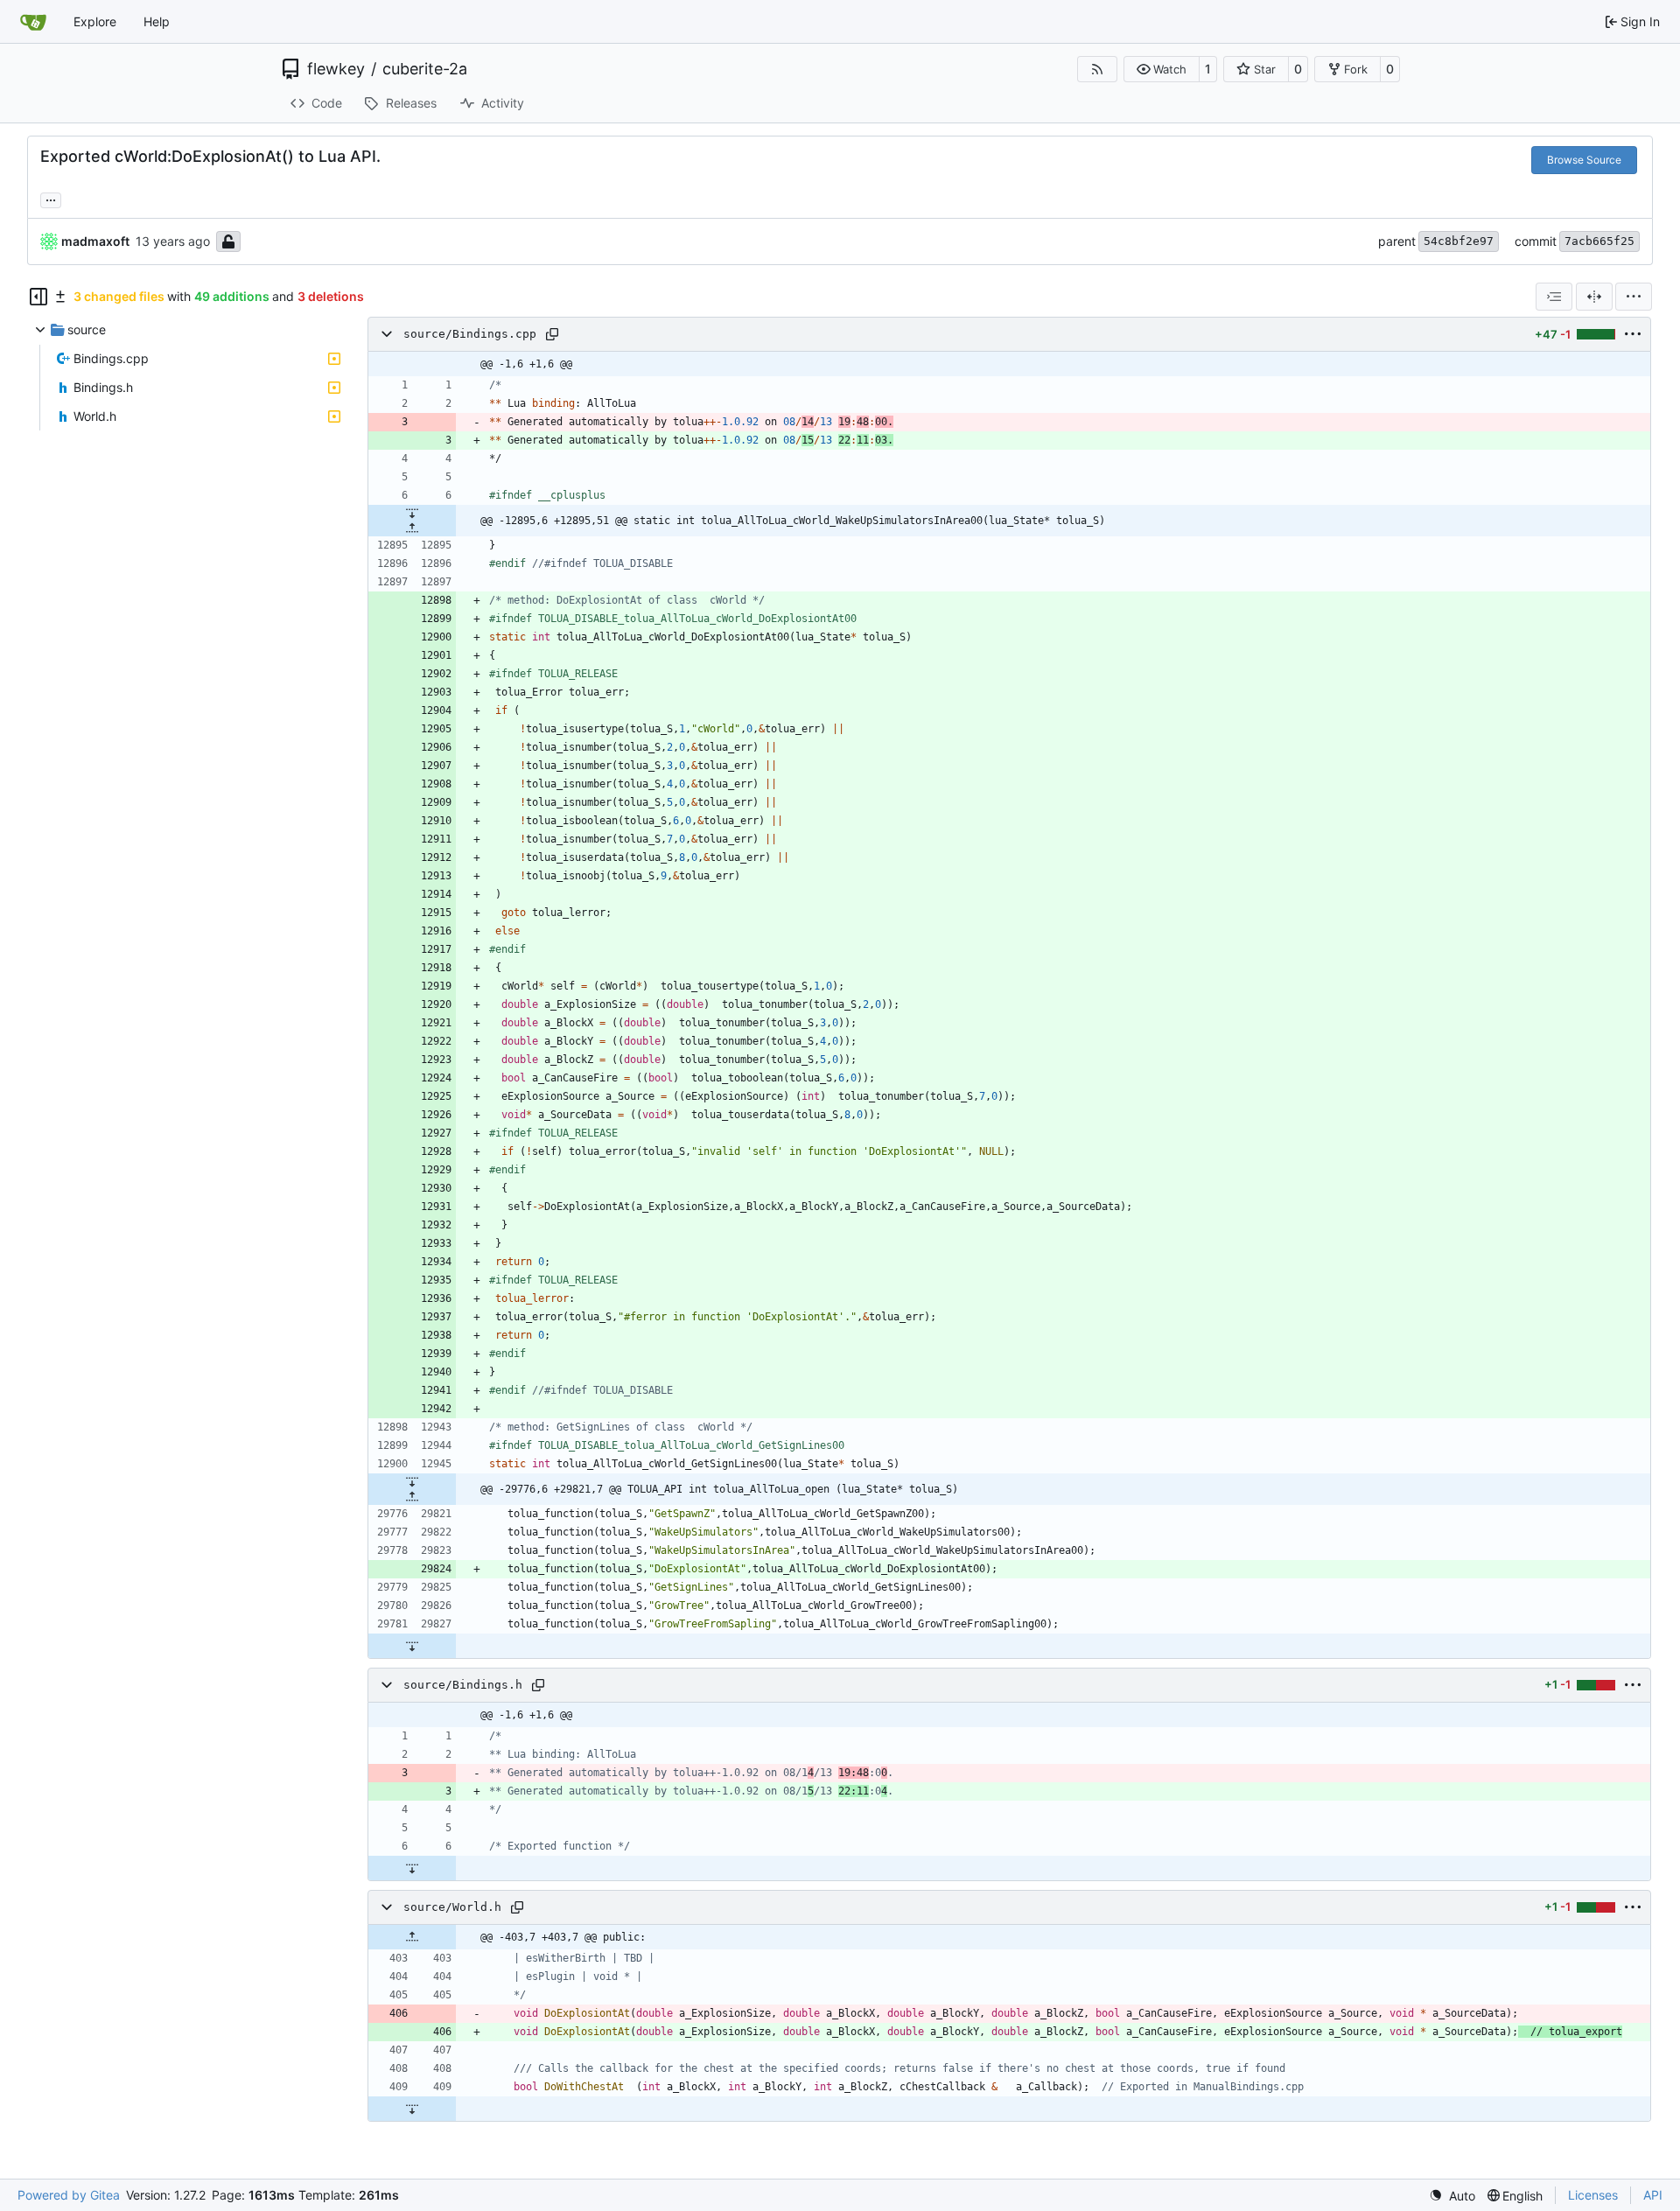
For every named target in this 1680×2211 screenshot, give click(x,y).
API (1653, 2195)
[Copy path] (552, 334)
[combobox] (1554, 297)
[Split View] (1594, 297)
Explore (95, 21)
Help (157, 21)
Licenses (1593, 2195)
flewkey (336, 69)
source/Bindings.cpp (470, 334)
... (51, 198)
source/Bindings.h (463, 1685)
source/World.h (452, 1907)
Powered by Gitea (69, 2195)
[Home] (33, 22)
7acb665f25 (1599, 241)
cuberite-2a (425, 69)
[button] (1162, 69)
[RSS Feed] (1097, 69)
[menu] (1634, 297)
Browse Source (1584, 160)
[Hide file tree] (38, 297)
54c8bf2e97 (1459, 241)
